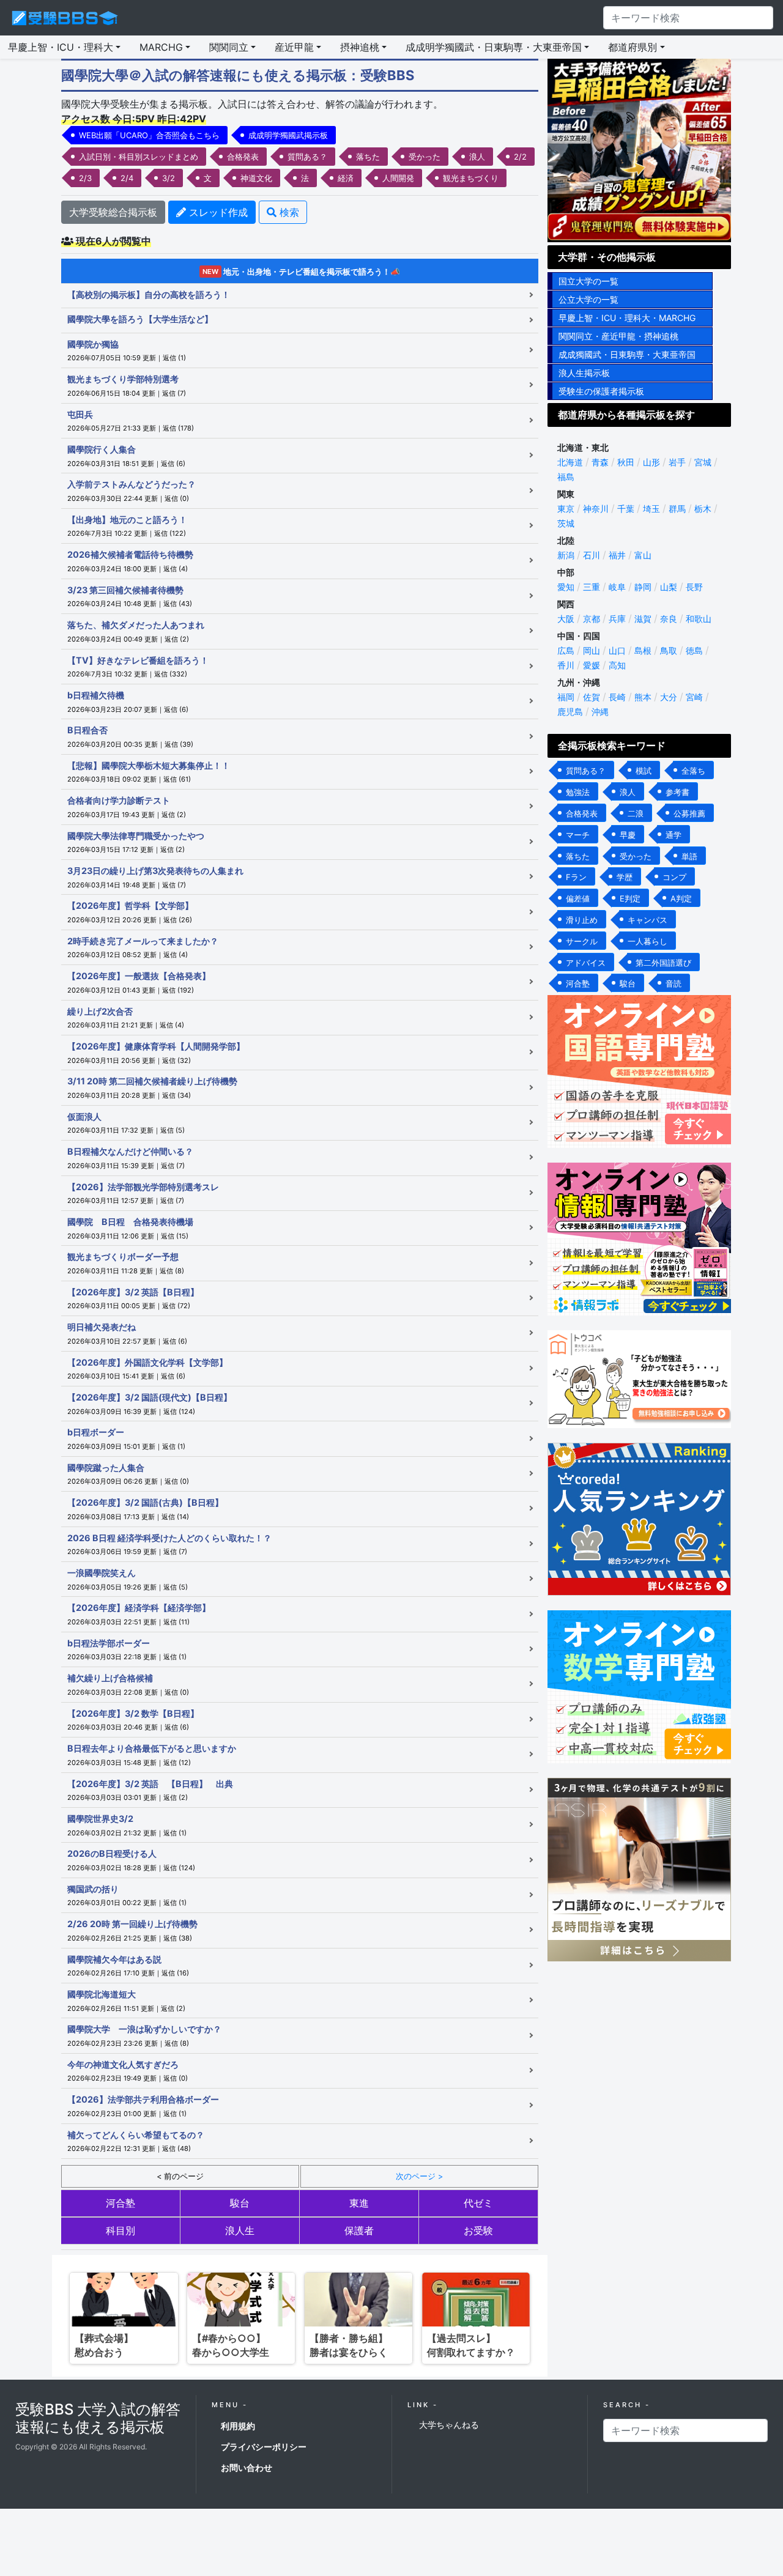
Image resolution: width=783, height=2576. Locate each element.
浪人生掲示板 (584, 373)
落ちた (368, 157)
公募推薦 (689, 813)
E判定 (630, 898)
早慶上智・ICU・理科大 (61, 47)
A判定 (681, 898)
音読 (674, 983)
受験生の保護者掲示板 (601, 391)
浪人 (477, 157)
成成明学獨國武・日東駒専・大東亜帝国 (494, 47)
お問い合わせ (247, 2467)
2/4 (127, 178)
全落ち (693, 771)
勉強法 (578, 792)
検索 (288, 212)
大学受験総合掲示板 (113, 212)
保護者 (359, 2230)
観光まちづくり (471, 178)
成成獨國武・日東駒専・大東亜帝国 (627, 354)
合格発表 (243, 157)
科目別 (121, 2230)
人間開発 (398, 178)
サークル (582, 941)
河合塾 (121, 2203)
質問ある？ (307, 157)
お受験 (478, 2230)
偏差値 (578, 898)
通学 (674, 835)
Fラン (576, 877)
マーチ (578, 835)
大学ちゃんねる (449, 2425)
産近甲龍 (294, 47)
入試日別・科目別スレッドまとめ (139, 157)
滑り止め (582, 920)
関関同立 (229, 47)
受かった (425, 157)
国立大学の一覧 (588, 281)
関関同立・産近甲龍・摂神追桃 (618, 336)
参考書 (677, 792)
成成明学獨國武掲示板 (288, 135)
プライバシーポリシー (264, 2447)
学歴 (625, 877)
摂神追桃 (360, 47)
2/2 (520, 157)
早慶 (628, 835)
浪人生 (240, 2230)
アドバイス (586, 963)
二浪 (636, 813)
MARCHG (161, 47)
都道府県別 (633, 47)
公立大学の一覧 (588, 299)
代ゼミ (478, 2203)
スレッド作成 (217, 212)
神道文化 (256, 178)
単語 (689, 856)
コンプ (674, 877)
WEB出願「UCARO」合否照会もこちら (149, 135)
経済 (346, 178)
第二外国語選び (663, 963)
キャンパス (648, 920)
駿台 (240, 2203)
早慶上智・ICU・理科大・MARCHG (627, 318)
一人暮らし (648, 941)
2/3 (85, 178)
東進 (359, 2203)
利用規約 (238, 2426)
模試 (644, 771)
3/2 (169, 178)
